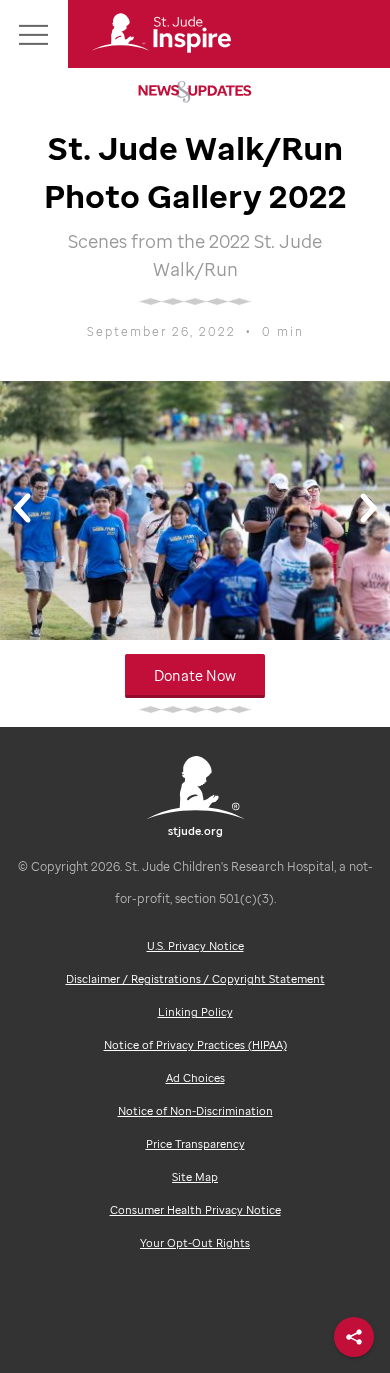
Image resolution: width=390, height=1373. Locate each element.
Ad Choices (195, 1078)
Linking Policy (195, 1012)
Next (368, 516)
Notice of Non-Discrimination (195, 1111)
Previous (21, 516)
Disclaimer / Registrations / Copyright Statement (195, 979)
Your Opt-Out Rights (195, 1243)
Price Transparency (195, 1144)
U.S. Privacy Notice (195, 946)
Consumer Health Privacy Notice (195, 1210)
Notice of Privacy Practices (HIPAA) (195, 1045)
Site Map (195, 1177)
